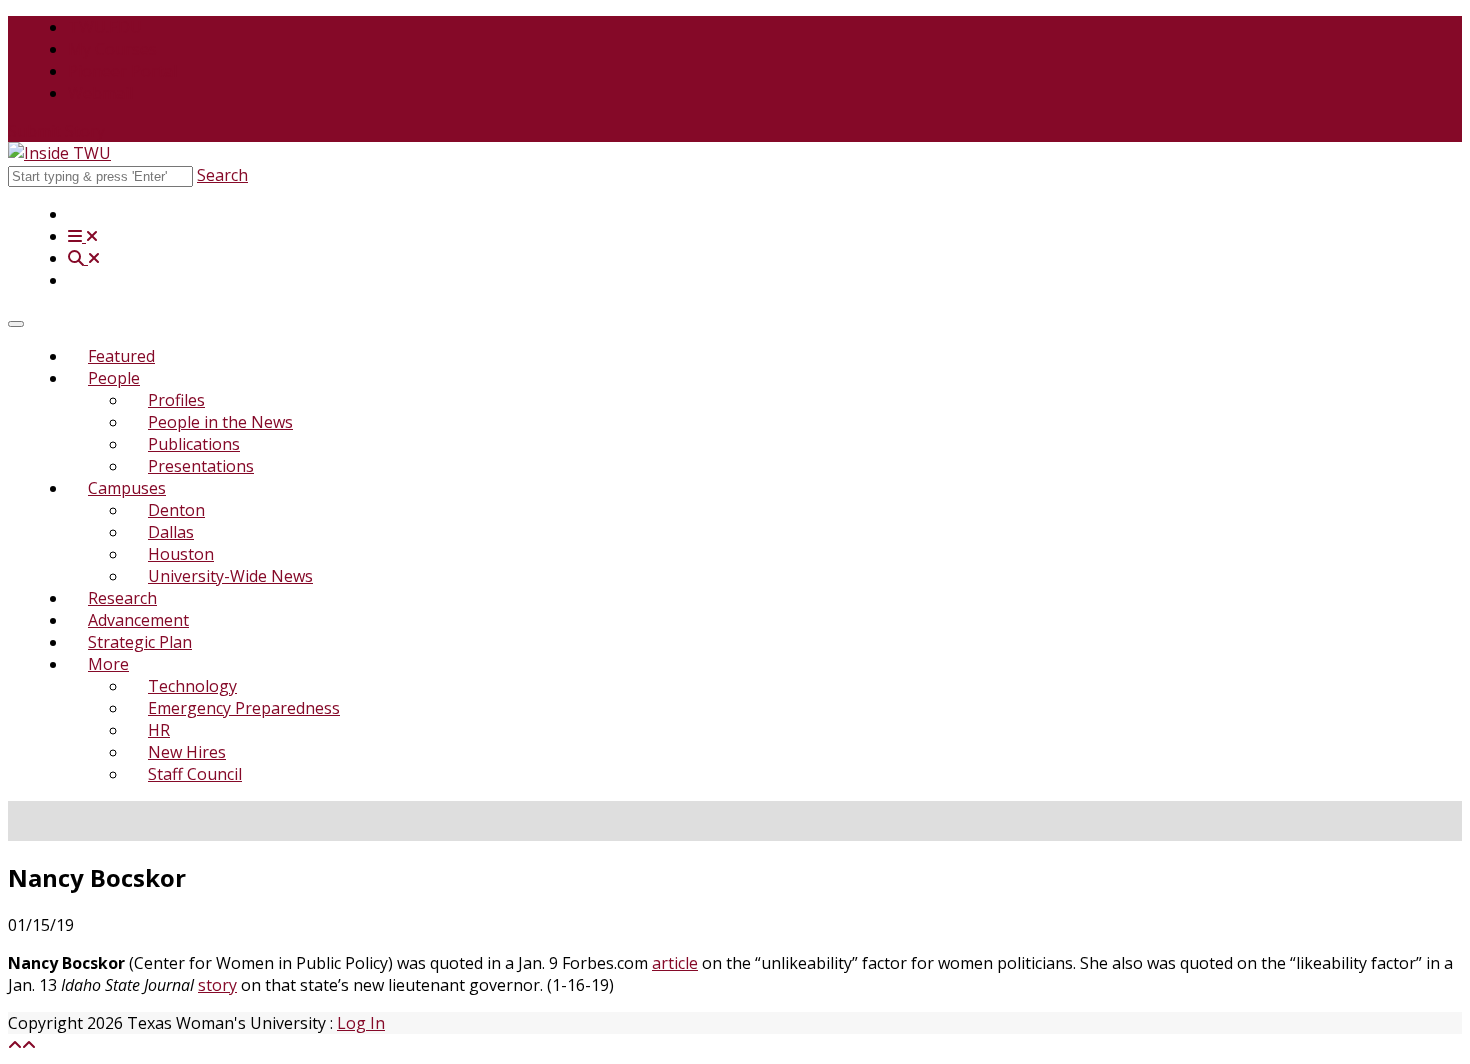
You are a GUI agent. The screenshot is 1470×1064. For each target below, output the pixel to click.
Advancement (138, 620)
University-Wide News (230, 576)
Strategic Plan (140, 642)
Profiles (176, 400)
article (675, 963)
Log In (361, 1023)
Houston (181, 554)
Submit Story (56, 131)
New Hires (187, 752)
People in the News (220, 422)
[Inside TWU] (59, 153)
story (217, 985)
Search (222, 175)
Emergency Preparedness (244, 708)
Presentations (201, 466)
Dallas (171, 532)
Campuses (127, 488)
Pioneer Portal (122, 71)
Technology (192, 686)
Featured (121, 356)
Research (122, 598)
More (108, 664)
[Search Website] (84, 258)
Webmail (100, 93)
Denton (176, 510)
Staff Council (195, 774)
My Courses (112, 49)
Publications (194, 444)
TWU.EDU (105, 27)
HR (159, 730)
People (114, 378)
